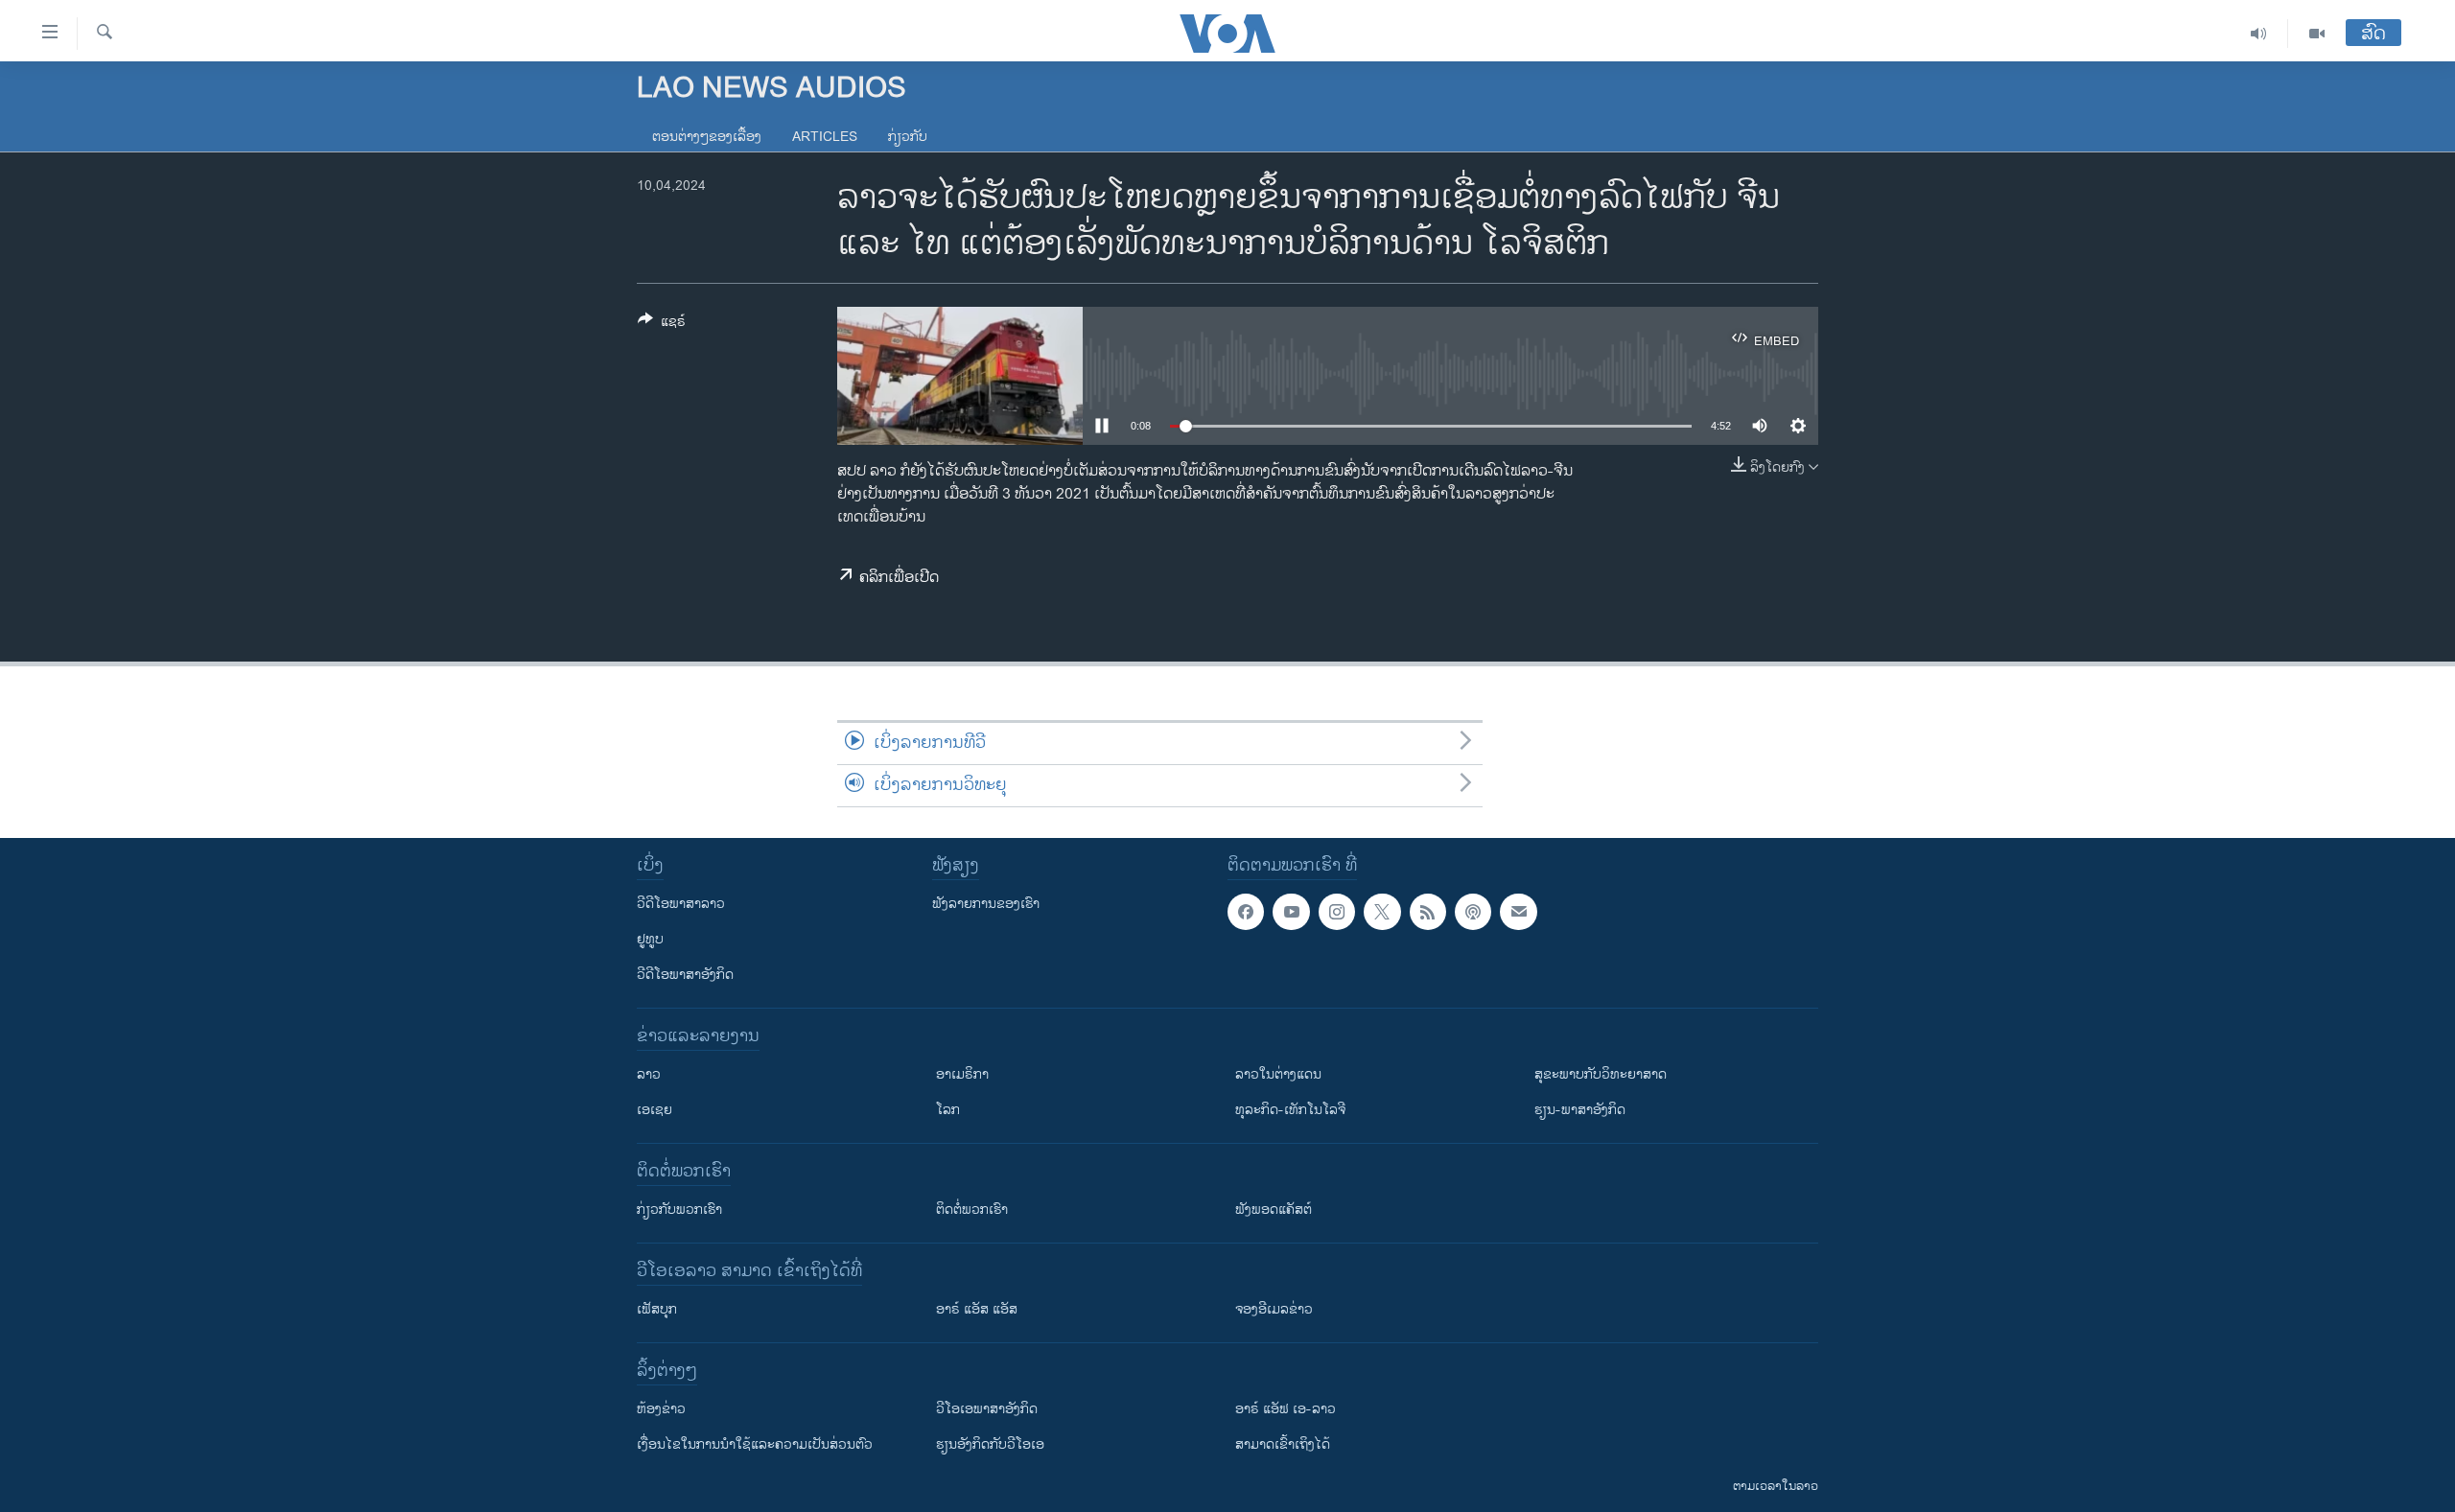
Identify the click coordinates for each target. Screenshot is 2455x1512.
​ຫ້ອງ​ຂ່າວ (661, 1409)
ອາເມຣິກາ (962, 1074)
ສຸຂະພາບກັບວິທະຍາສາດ (1601, 1074)
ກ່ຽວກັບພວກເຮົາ (679, 1210)
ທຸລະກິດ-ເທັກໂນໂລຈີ (1290, 1110)
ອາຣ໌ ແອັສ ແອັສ (977, 1309)
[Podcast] (1473, 912)
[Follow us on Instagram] (1337, 912)
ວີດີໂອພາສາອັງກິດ (685, 975)
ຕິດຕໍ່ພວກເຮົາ (972, 1210)
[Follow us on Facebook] (1246, 912)
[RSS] (1428, 912)
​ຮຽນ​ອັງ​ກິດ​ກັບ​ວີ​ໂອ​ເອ (990, 1444)
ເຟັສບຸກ (657, 1309)
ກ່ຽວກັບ (908, 137)
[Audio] (2259, 34)
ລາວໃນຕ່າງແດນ (1278, 1074)
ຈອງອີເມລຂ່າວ (1274, 1309)
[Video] (2317, 34)
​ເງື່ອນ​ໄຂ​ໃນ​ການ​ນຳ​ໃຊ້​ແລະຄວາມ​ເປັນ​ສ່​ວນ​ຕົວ (755, 1444)
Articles (825, 137)
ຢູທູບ (650, 939)
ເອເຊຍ (655, 1110)
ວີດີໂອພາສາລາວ (681, 904)
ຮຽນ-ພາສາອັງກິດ (1580, 1110)
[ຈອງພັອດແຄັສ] (1518, 912)
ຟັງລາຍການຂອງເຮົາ (986, 904)
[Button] (662, 325)
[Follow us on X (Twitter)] (1382, 912)
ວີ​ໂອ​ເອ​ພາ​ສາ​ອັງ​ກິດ (987, 1409)
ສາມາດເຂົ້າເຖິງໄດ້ (1283, 1444)
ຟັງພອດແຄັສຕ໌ (1274, 1210)
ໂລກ (948, 1110)
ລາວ (649, 1074)
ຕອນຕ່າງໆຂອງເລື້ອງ (707, 137)
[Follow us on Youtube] (1291, 912)
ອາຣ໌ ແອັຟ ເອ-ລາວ (1286, 1409)
